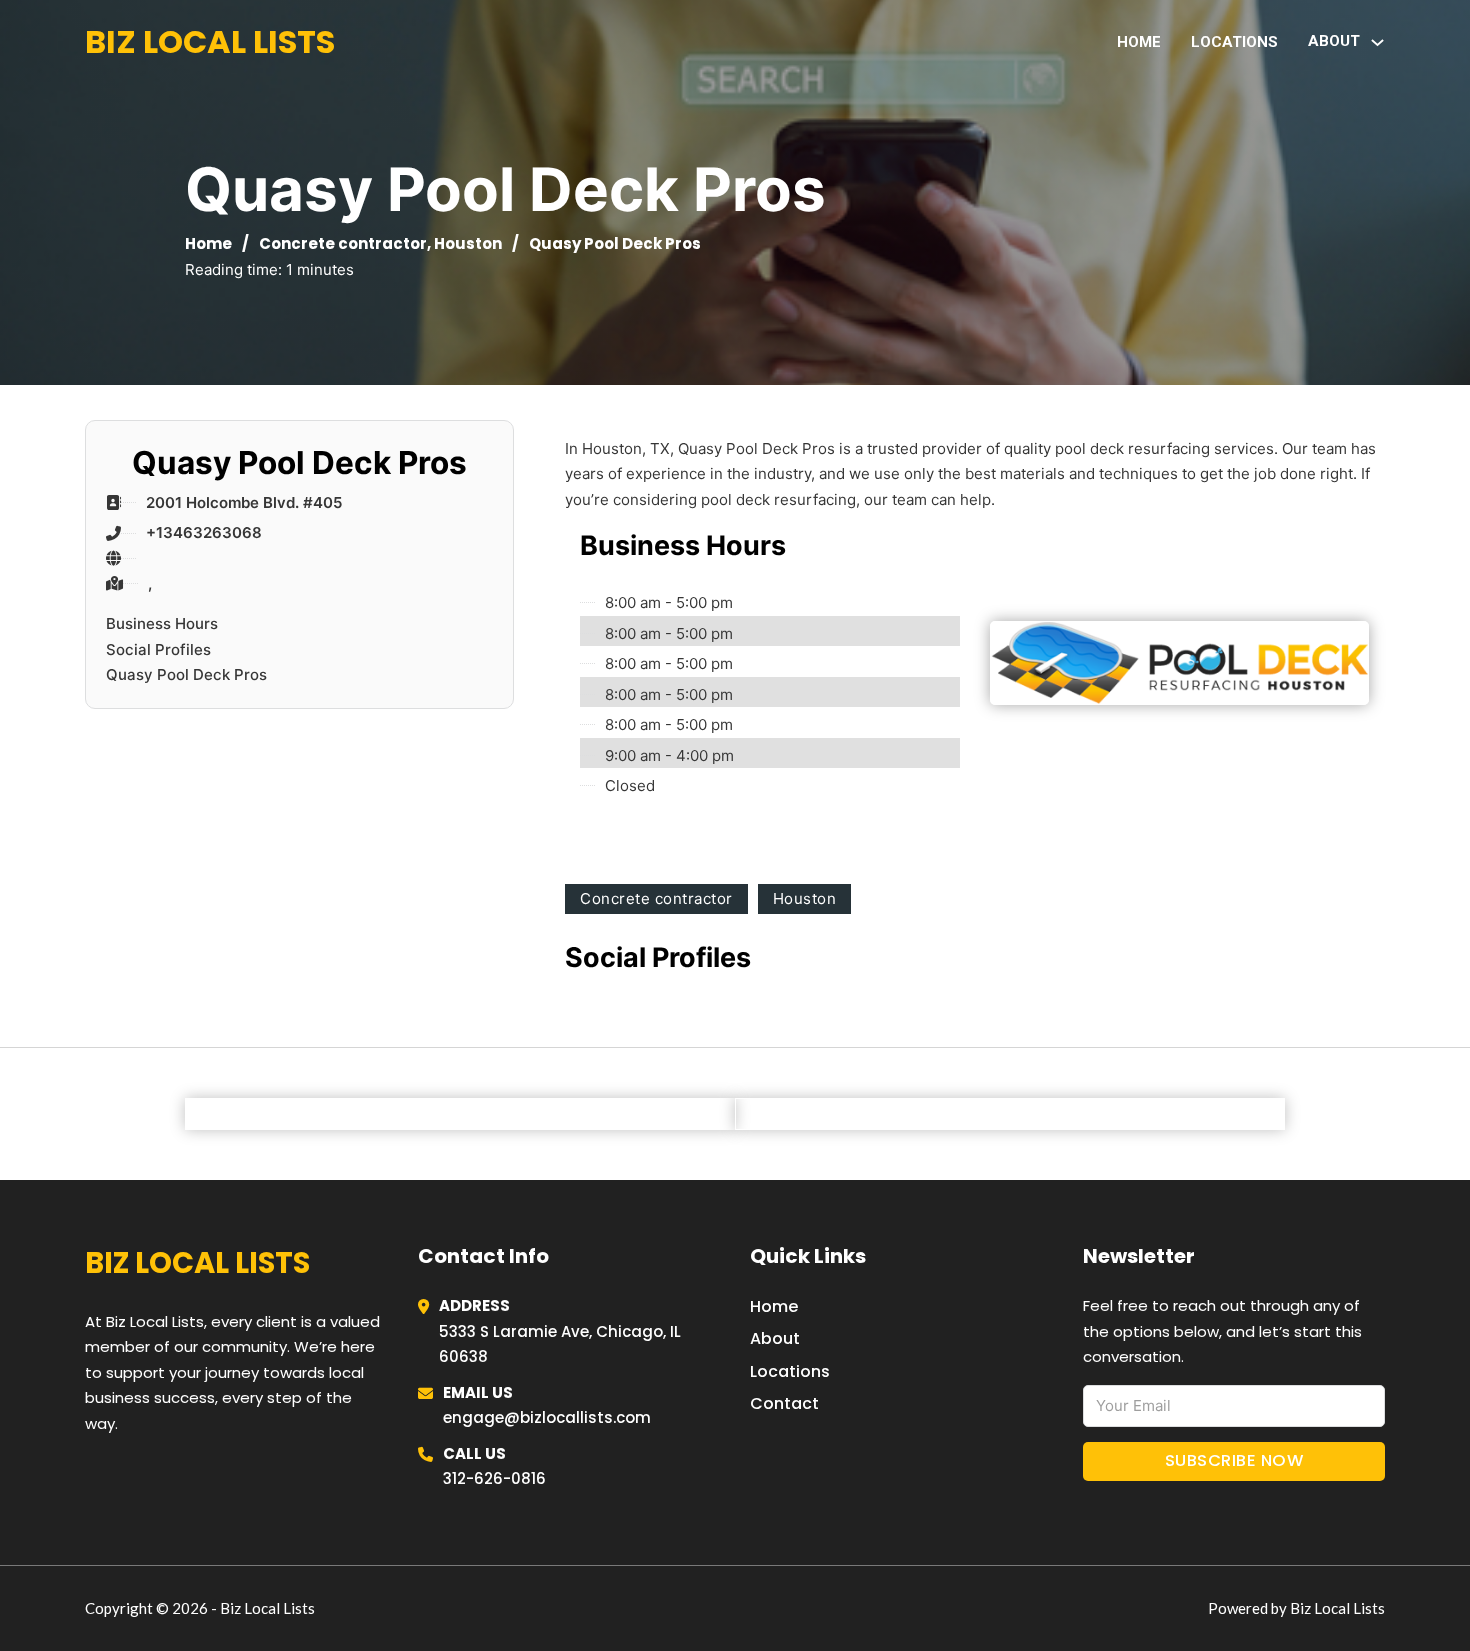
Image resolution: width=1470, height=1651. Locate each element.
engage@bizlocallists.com (547, 1417)
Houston (468, 243)
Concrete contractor (343, 243)
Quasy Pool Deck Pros (186, 674)
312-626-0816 (494, 1478)
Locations (1234, 42)
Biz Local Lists (210, 41)
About (775, 1338)
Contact (784, 1403)
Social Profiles (158, 649)
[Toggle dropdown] (1377, 42)
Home (1139, 42)
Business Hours (162, 623)
